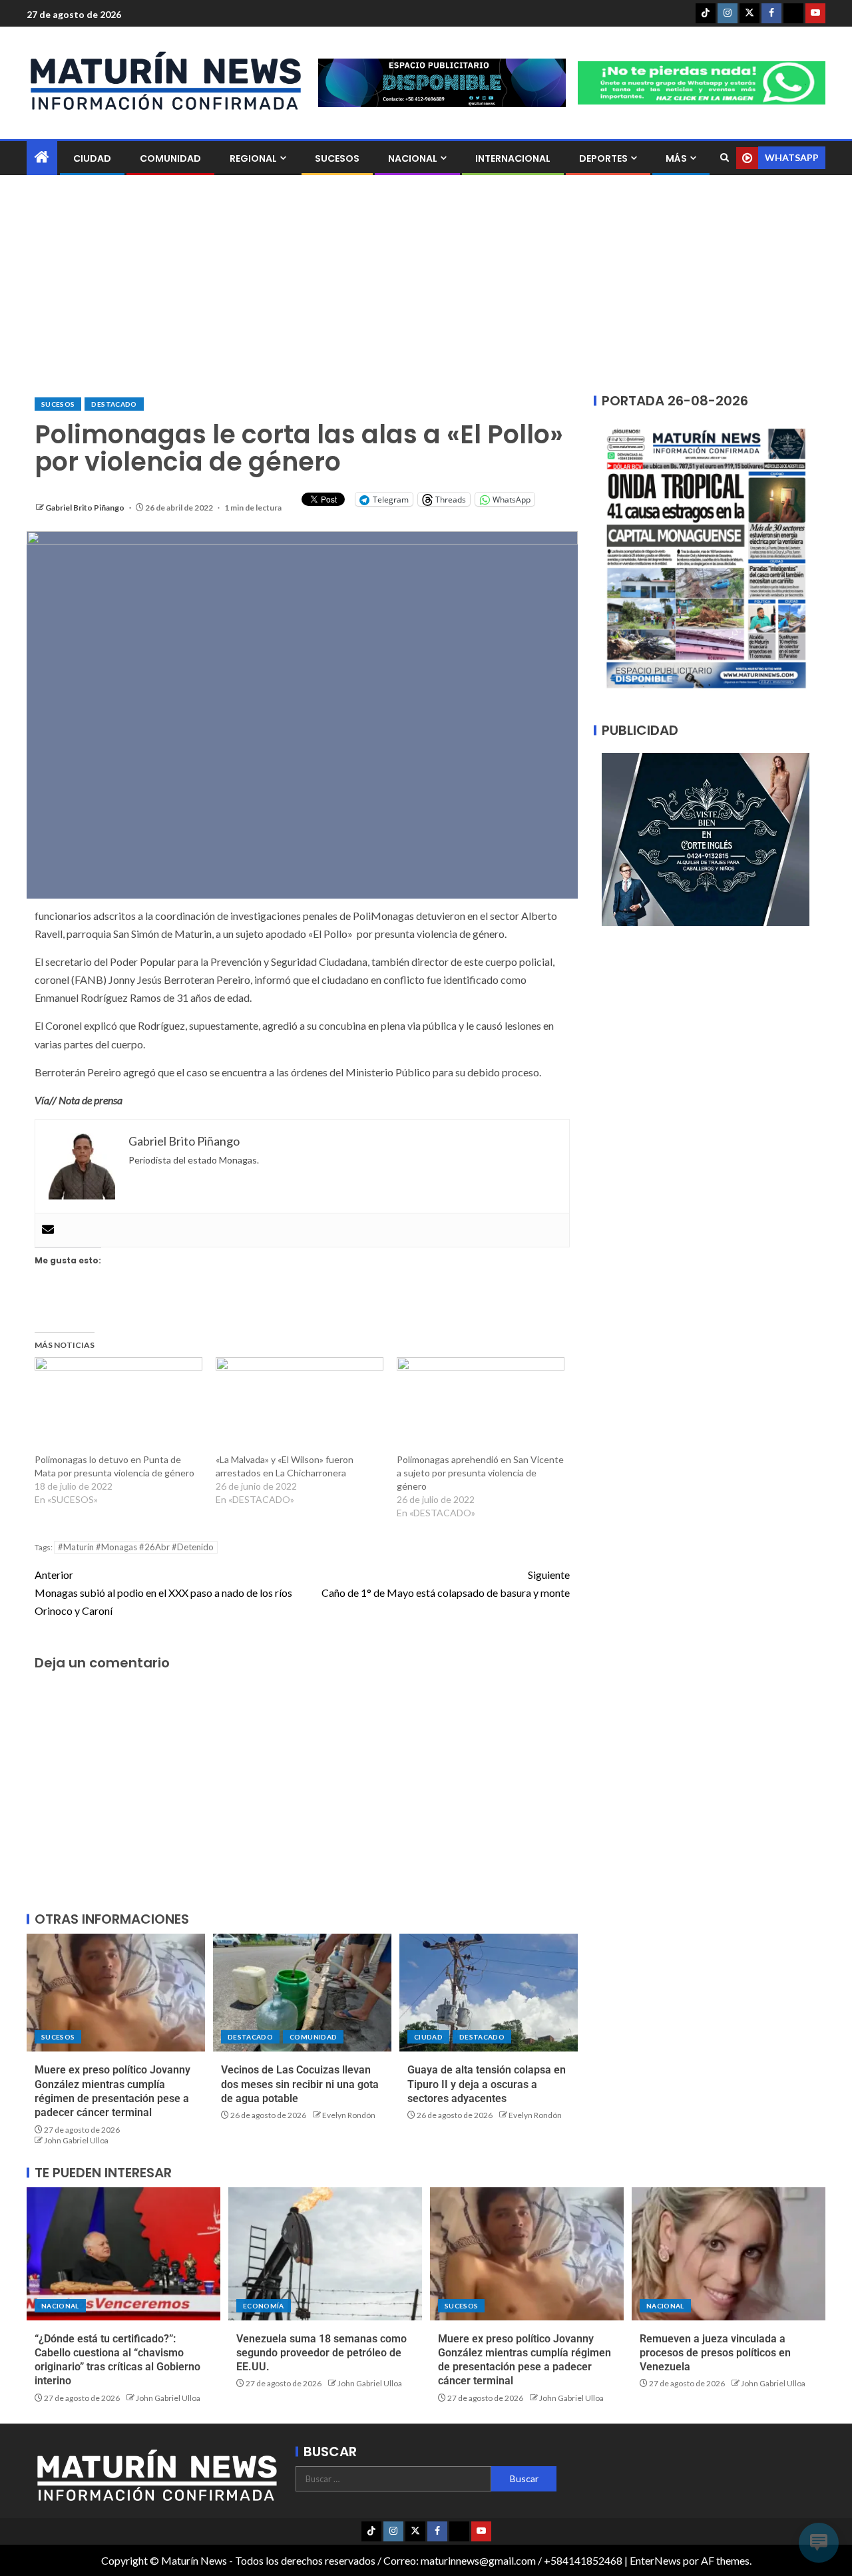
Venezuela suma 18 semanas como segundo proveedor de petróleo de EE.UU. (321, 2353)
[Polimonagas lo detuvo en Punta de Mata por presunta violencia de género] (118, 1405)
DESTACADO (114, 404)
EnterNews (655, 2560)
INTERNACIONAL (513, 158)
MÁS (676, 158)
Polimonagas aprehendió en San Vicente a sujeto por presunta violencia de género (480, 1473)
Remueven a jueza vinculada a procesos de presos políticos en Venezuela (715, 2353)
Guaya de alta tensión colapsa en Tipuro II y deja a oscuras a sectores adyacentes (487, 2084)
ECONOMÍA (264, 2306)
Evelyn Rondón (349, 2115)
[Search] (725, 158)
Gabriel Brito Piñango (86, 508)
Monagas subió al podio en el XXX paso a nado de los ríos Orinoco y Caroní (163, 1593)
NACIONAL (413, 158)
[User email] (48, 1230)
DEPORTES (603, 158)
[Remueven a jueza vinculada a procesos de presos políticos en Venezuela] (729, 2254)
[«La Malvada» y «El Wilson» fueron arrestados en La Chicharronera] (300, 1405)
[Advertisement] (426, 286)
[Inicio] (42, 157)
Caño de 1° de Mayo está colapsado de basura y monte (446, 1584)
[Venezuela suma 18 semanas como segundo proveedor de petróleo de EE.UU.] (325, 2254)
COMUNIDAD (170, 158)
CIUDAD (92, 158)
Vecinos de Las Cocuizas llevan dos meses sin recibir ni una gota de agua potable (300, 2084)
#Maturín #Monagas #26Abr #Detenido (136, 1547)
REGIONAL (253, 158)
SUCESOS (337, 158)
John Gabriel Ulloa (76, 2140)
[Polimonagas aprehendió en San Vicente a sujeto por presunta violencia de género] (481, 1405)
